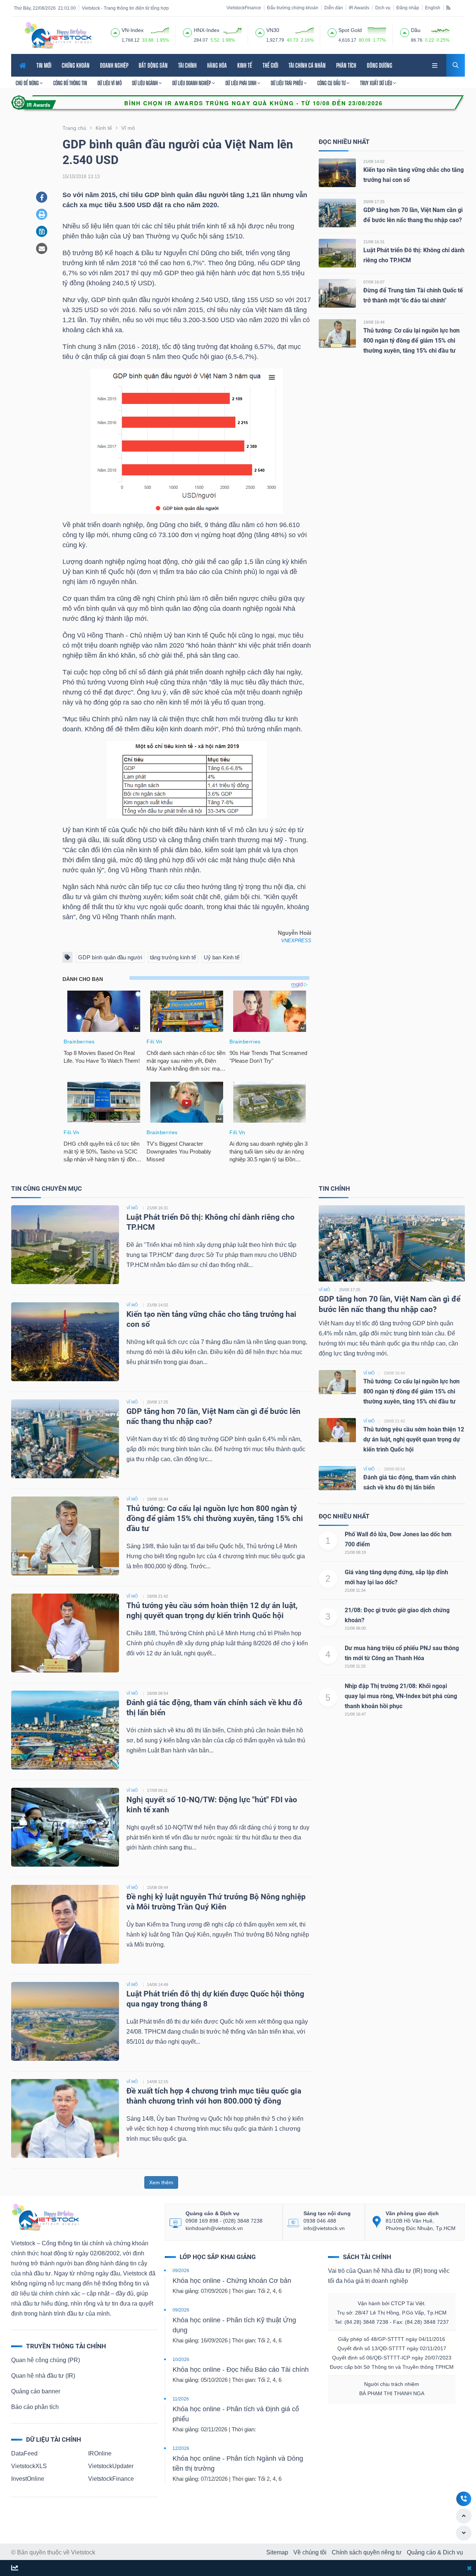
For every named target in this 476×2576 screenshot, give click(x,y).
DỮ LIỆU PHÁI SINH (241, 83)
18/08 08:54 (157, 1693)
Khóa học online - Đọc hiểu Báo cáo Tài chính (241, 2370)
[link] (435, 65)
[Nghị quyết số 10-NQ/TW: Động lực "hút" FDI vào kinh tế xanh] (65, 1827)
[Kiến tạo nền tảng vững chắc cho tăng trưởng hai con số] (337, 172)
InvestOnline (28, 2479)
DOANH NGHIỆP (114, 65)
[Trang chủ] (45, 2217)
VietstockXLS (29, 2466)
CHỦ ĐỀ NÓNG (28, 83)
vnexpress (296, 941)
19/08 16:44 (374, 322)
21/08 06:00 (355, 1628)
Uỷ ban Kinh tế (222, 957)
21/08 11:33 (355, 1666)
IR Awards (359, 8)
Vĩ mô (324, 1290)
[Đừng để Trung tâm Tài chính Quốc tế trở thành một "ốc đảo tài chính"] (337, 293)
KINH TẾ (245, 65)
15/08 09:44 (157, 1887)
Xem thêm (161, 2182)
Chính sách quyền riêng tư (367, 2552)
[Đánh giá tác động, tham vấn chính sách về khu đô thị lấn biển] (65, 1730)
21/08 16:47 (355, 1714)
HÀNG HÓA (217, 65)
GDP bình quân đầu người (110, 957)
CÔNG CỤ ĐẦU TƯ (332, 83)
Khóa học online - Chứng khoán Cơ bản (232, 2281)
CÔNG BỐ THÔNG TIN (70, 83)
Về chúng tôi (310, 2552)
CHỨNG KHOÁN (76, 65)
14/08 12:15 (157, 2082)
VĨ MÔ (132, 1208)
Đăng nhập (408, 8)
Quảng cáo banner (36, 2391)
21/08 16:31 (374, 242)
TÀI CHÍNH (187, 65)
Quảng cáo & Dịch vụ (435, 2552)
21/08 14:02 (374, 161)
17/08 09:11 (157, 1790)
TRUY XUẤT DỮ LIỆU (377, 83)
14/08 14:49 (157, 1985)
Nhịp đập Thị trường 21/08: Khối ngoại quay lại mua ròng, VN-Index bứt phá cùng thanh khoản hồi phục (401, 1696)
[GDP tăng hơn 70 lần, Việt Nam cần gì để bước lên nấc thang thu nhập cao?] (337, 213)
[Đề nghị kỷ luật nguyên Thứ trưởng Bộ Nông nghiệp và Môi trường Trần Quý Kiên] (65, 1924)
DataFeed (24, 2453)
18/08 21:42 (157, 1596)
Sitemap (277, 2552)
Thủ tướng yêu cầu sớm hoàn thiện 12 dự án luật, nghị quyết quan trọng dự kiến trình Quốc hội (414, 1439)
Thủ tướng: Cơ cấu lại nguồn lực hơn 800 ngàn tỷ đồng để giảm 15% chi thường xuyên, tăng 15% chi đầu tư (411, 341)
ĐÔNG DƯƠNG (379, 65)
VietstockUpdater (111, 2466)
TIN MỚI (44, 65)
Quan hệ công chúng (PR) (46, 2360)
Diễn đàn (334, 8)
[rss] (448, 7)
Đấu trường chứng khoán (293, 8)
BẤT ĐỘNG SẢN (153, 65)
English (433, 8)
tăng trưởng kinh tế (173, 957)
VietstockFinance (244, 8)
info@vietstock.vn (324, 2228)
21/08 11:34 (355, 1590)
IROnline (100, 2453)
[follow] (15, 2568)
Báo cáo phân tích (35, 2407)
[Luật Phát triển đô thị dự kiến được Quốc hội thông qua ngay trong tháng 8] (65, 2021)
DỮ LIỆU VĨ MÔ (110, 83)
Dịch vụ (383, 8)
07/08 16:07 (374, 282)
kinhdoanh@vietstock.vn (214, 2228)
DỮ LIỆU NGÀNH (145, 83)
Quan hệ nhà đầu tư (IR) (43, 2376)
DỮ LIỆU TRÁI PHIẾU (287, 83)
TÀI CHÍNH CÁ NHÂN (307, 65)
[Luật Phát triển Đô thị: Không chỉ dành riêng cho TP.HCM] (337, 253)
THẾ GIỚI (270, 65)
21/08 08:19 (355, 1552)
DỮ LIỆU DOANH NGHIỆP (192, 83)
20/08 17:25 (374, 202)
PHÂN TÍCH (346, 65)
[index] (115, 32)
